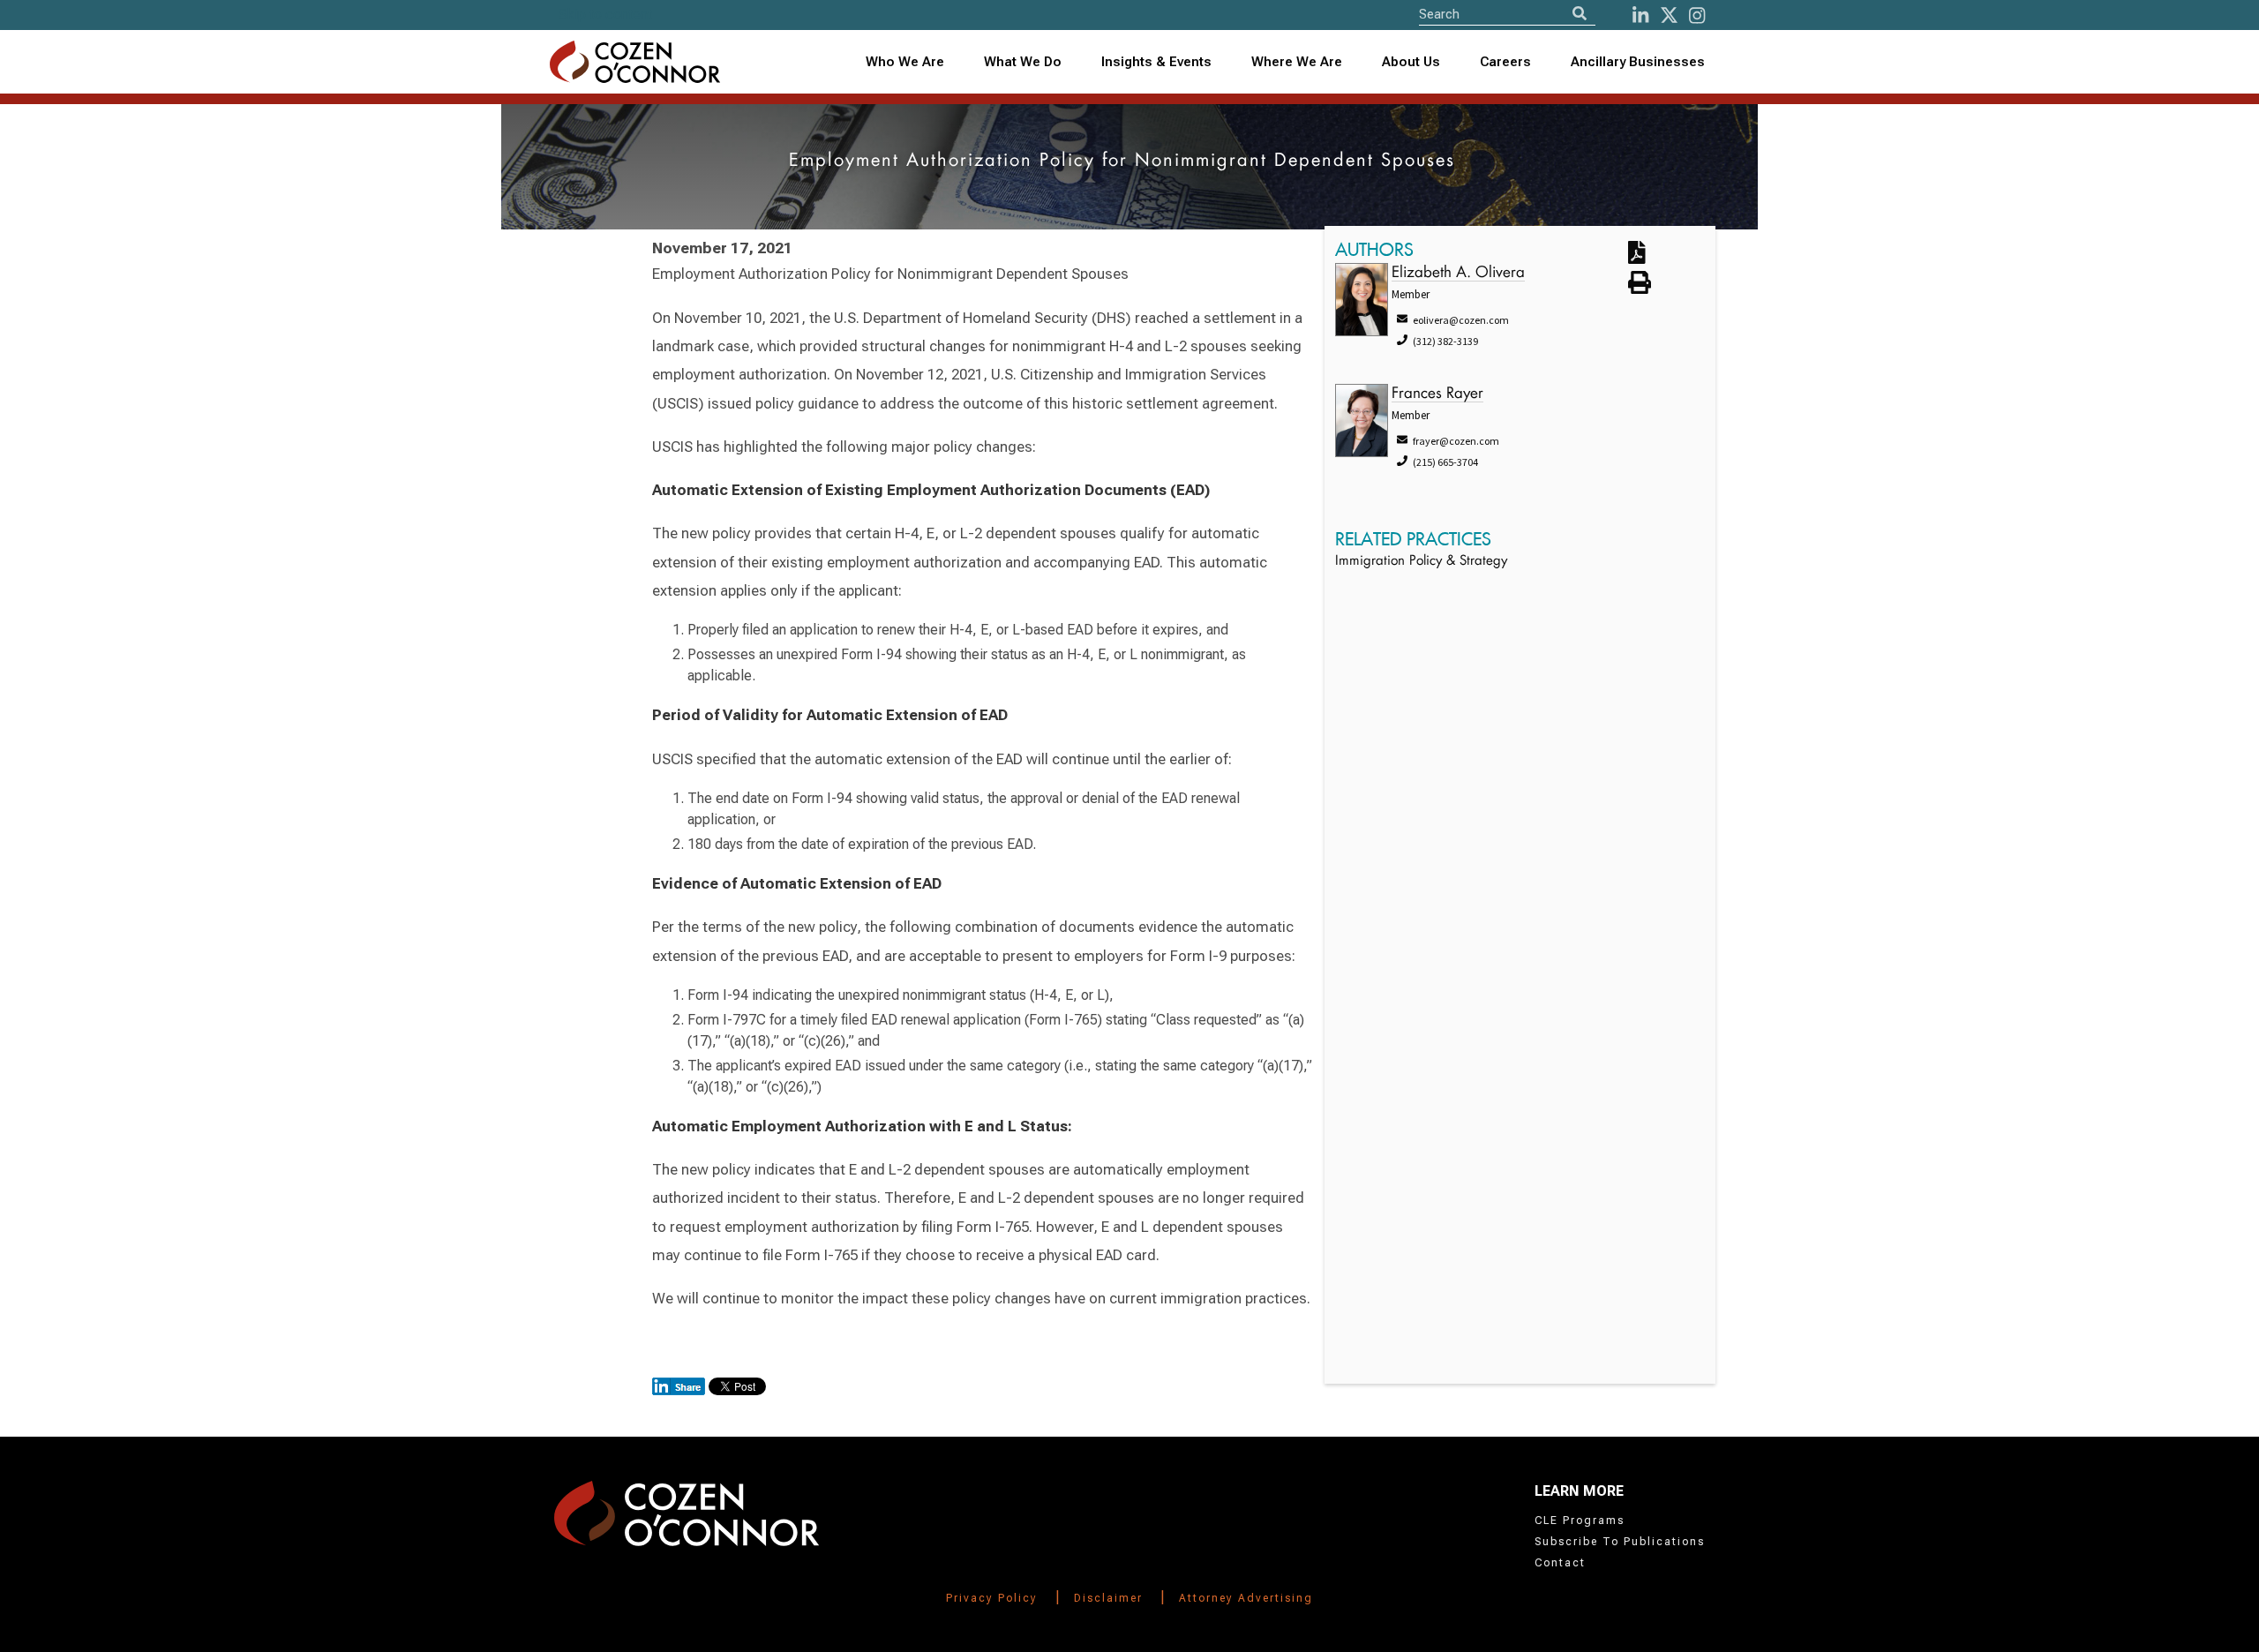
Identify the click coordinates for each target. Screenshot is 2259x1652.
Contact (1560, 1563)
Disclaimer (1108, 1598)
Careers (1505, 62)
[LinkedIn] (1640, 15)
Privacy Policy (992, 1598)
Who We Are (905, 62)
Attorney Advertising (1246, 1598)
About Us (1411, 62)
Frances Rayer (1437, 394)
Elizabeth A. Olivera (1458, 273)
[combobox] (1157, 62)
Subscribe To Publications (1620, 1542)
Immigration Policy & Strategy (1421, 562)
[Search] (1580, 14)
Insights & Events (1156, 62)
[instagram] (1697, 15)
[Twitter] (1669, 15)
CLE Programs (1580, 1521)
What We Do (1023, 62)
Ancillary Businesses (1638, 62)
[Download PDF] (1658, 254)
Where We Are (1297, 62)
